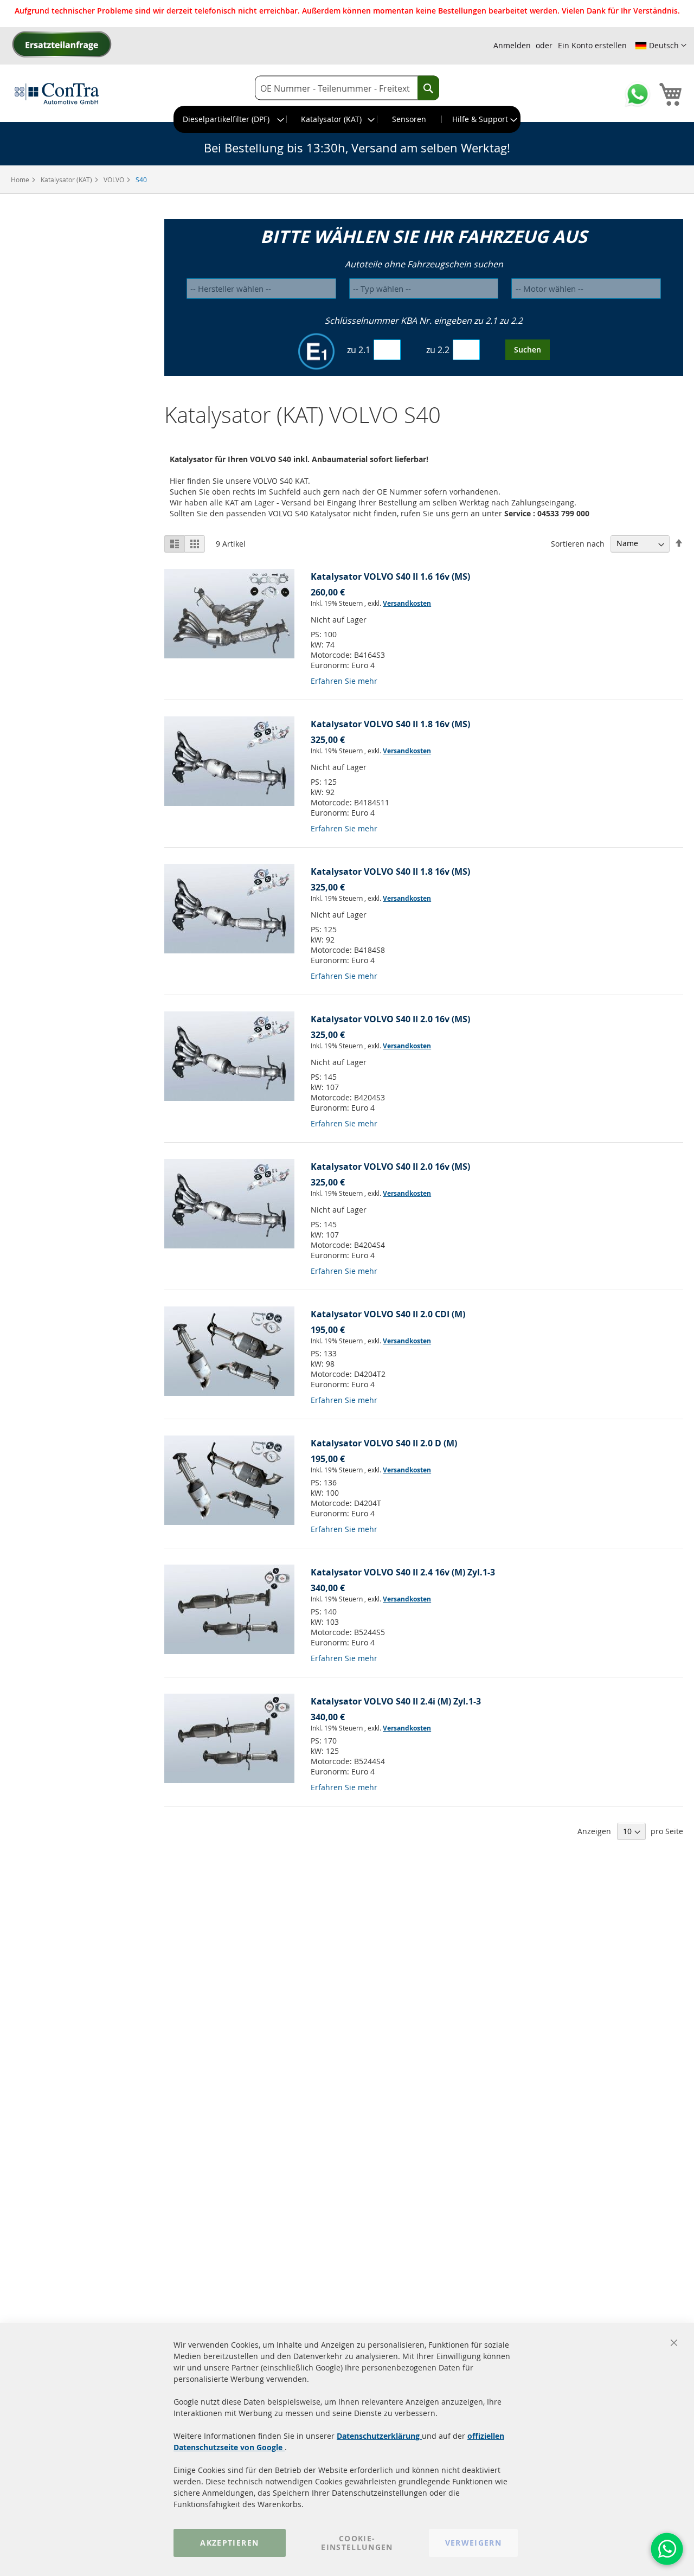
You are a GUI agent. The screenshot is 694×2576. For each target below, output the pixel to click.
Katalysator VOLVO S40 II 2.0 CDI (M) (388, 1314)
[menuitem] (230, 119)
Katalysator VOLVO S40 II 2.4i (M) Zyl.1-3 (396, 1701)
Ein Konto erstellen (592, 45)
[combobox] (347, 88)
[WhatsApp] (667, 2549)
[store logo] (57, 93)
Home (21, 180)
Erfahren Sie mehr (344, 681)
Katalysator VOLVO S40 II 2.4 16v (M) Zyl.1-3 (403, 1572)
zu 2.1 (359, 350)
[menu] (347, 119)
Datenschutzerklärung (379, 2436)
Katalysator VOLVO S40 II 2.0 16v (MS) (390, 1019)
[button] (661, 46)
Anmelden (512, 45)
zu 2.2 (438, 350)
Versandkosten (407, 603)
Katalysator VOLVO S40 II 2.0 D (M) (384, 1443)
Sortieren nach (578, 543)
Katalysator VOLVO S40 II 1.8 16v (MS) (390, 724)
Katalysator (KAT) (67, 180)
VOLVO (115, 180)
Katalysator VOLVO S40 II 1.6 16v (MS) (390, 576)
